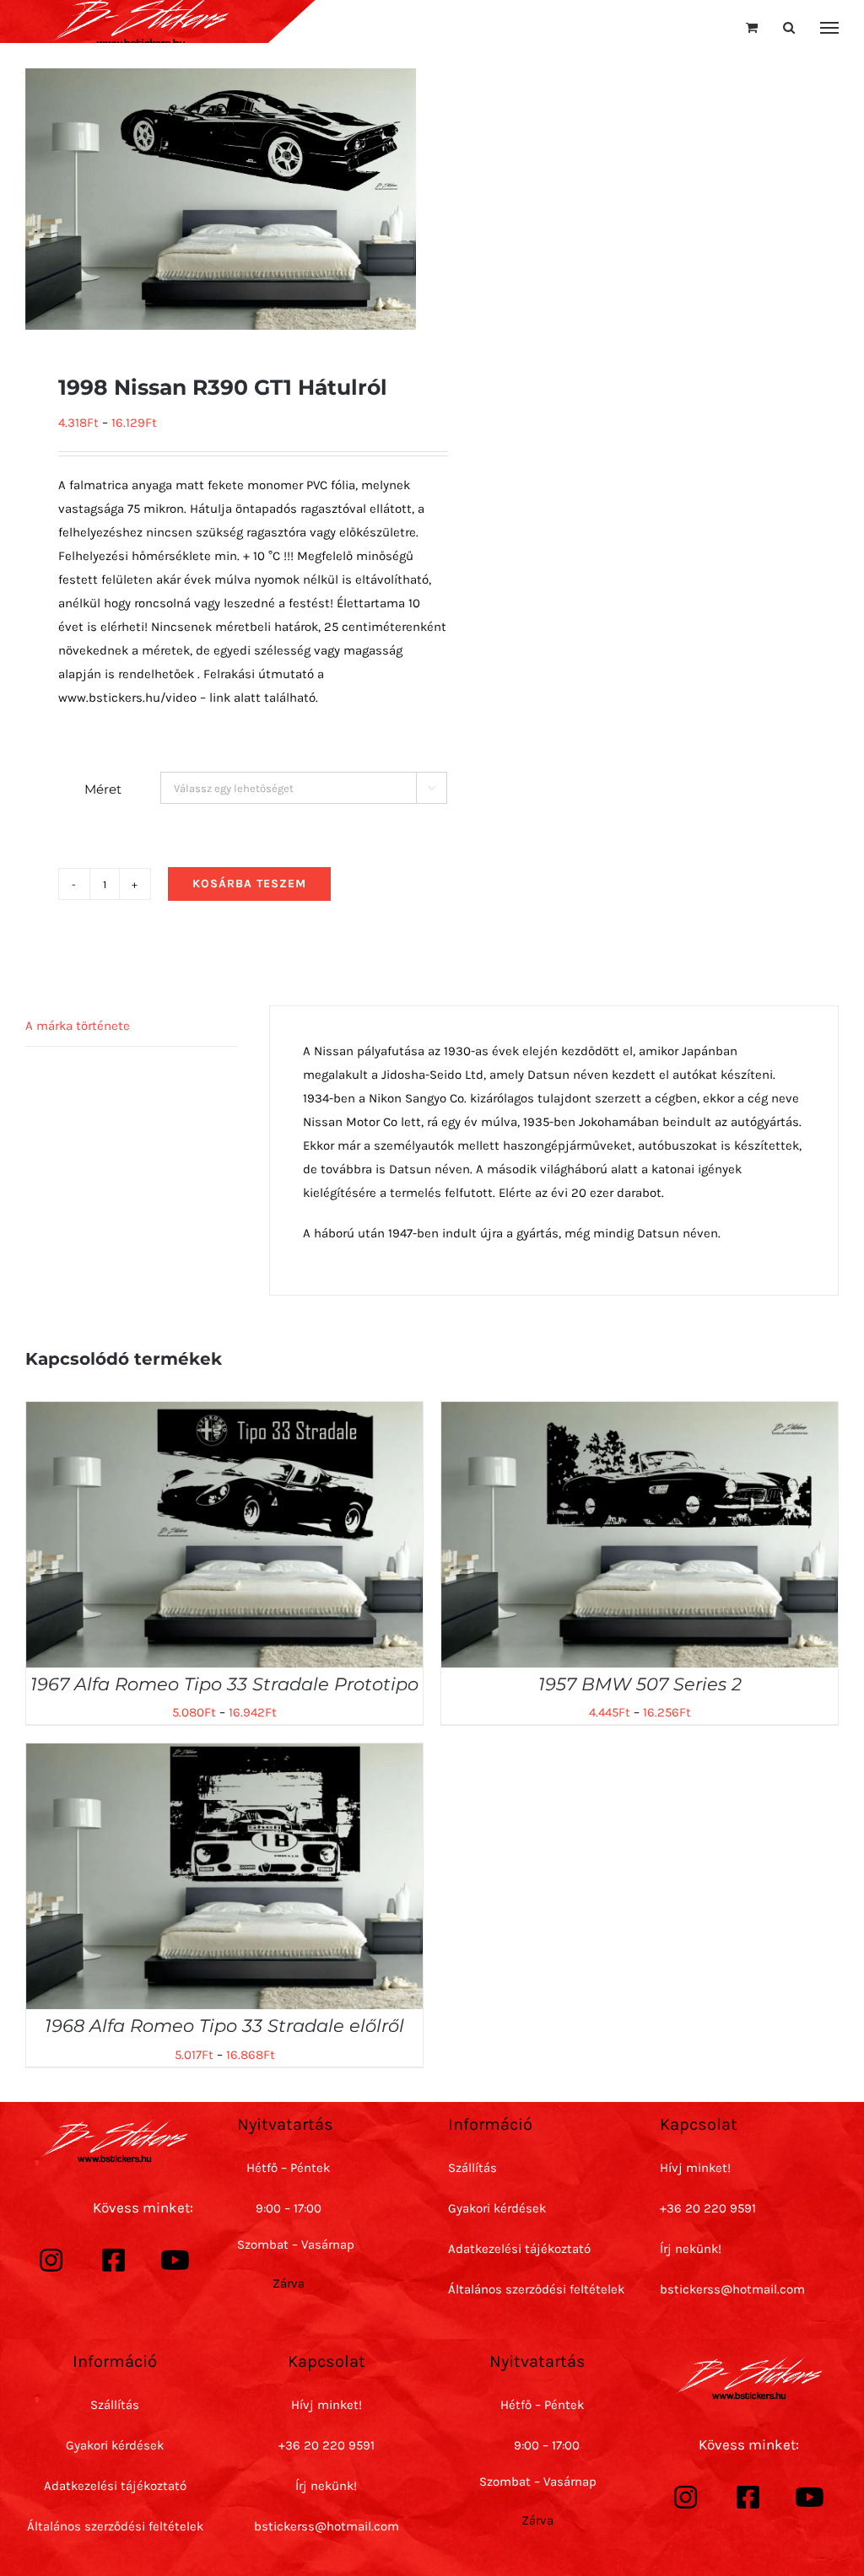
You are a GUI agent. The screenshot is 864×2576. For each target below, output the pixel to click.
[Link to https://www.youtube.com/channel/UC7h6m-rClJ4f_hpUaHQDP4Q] (175, 2261)
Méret (103, 789)
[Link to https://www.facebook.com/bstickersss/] (114, 2261)
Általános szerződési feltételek (536, 2289)
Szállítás (472, 2168)
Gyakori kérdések (497, 2208)
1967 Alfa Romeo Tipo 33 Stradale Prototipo (224, 1684)
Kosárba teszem (249, 884)
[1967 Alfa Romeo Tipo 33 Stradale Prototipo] (224, 1414)
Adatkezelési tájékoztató (519, 2249)
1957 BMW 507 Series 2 (640, 1684)
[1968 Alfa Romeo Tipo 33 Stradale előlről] (224, 1755)
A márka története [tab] (78, 1026)
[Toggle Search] (789, 27)
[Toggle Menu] (830, 28)
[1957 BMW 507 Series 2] (640, 1414)
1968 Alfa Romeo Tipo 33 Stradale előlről (224, 2026)
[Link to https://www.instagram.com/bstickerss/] (51, 2261)
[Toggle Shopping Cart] (752, 27)
